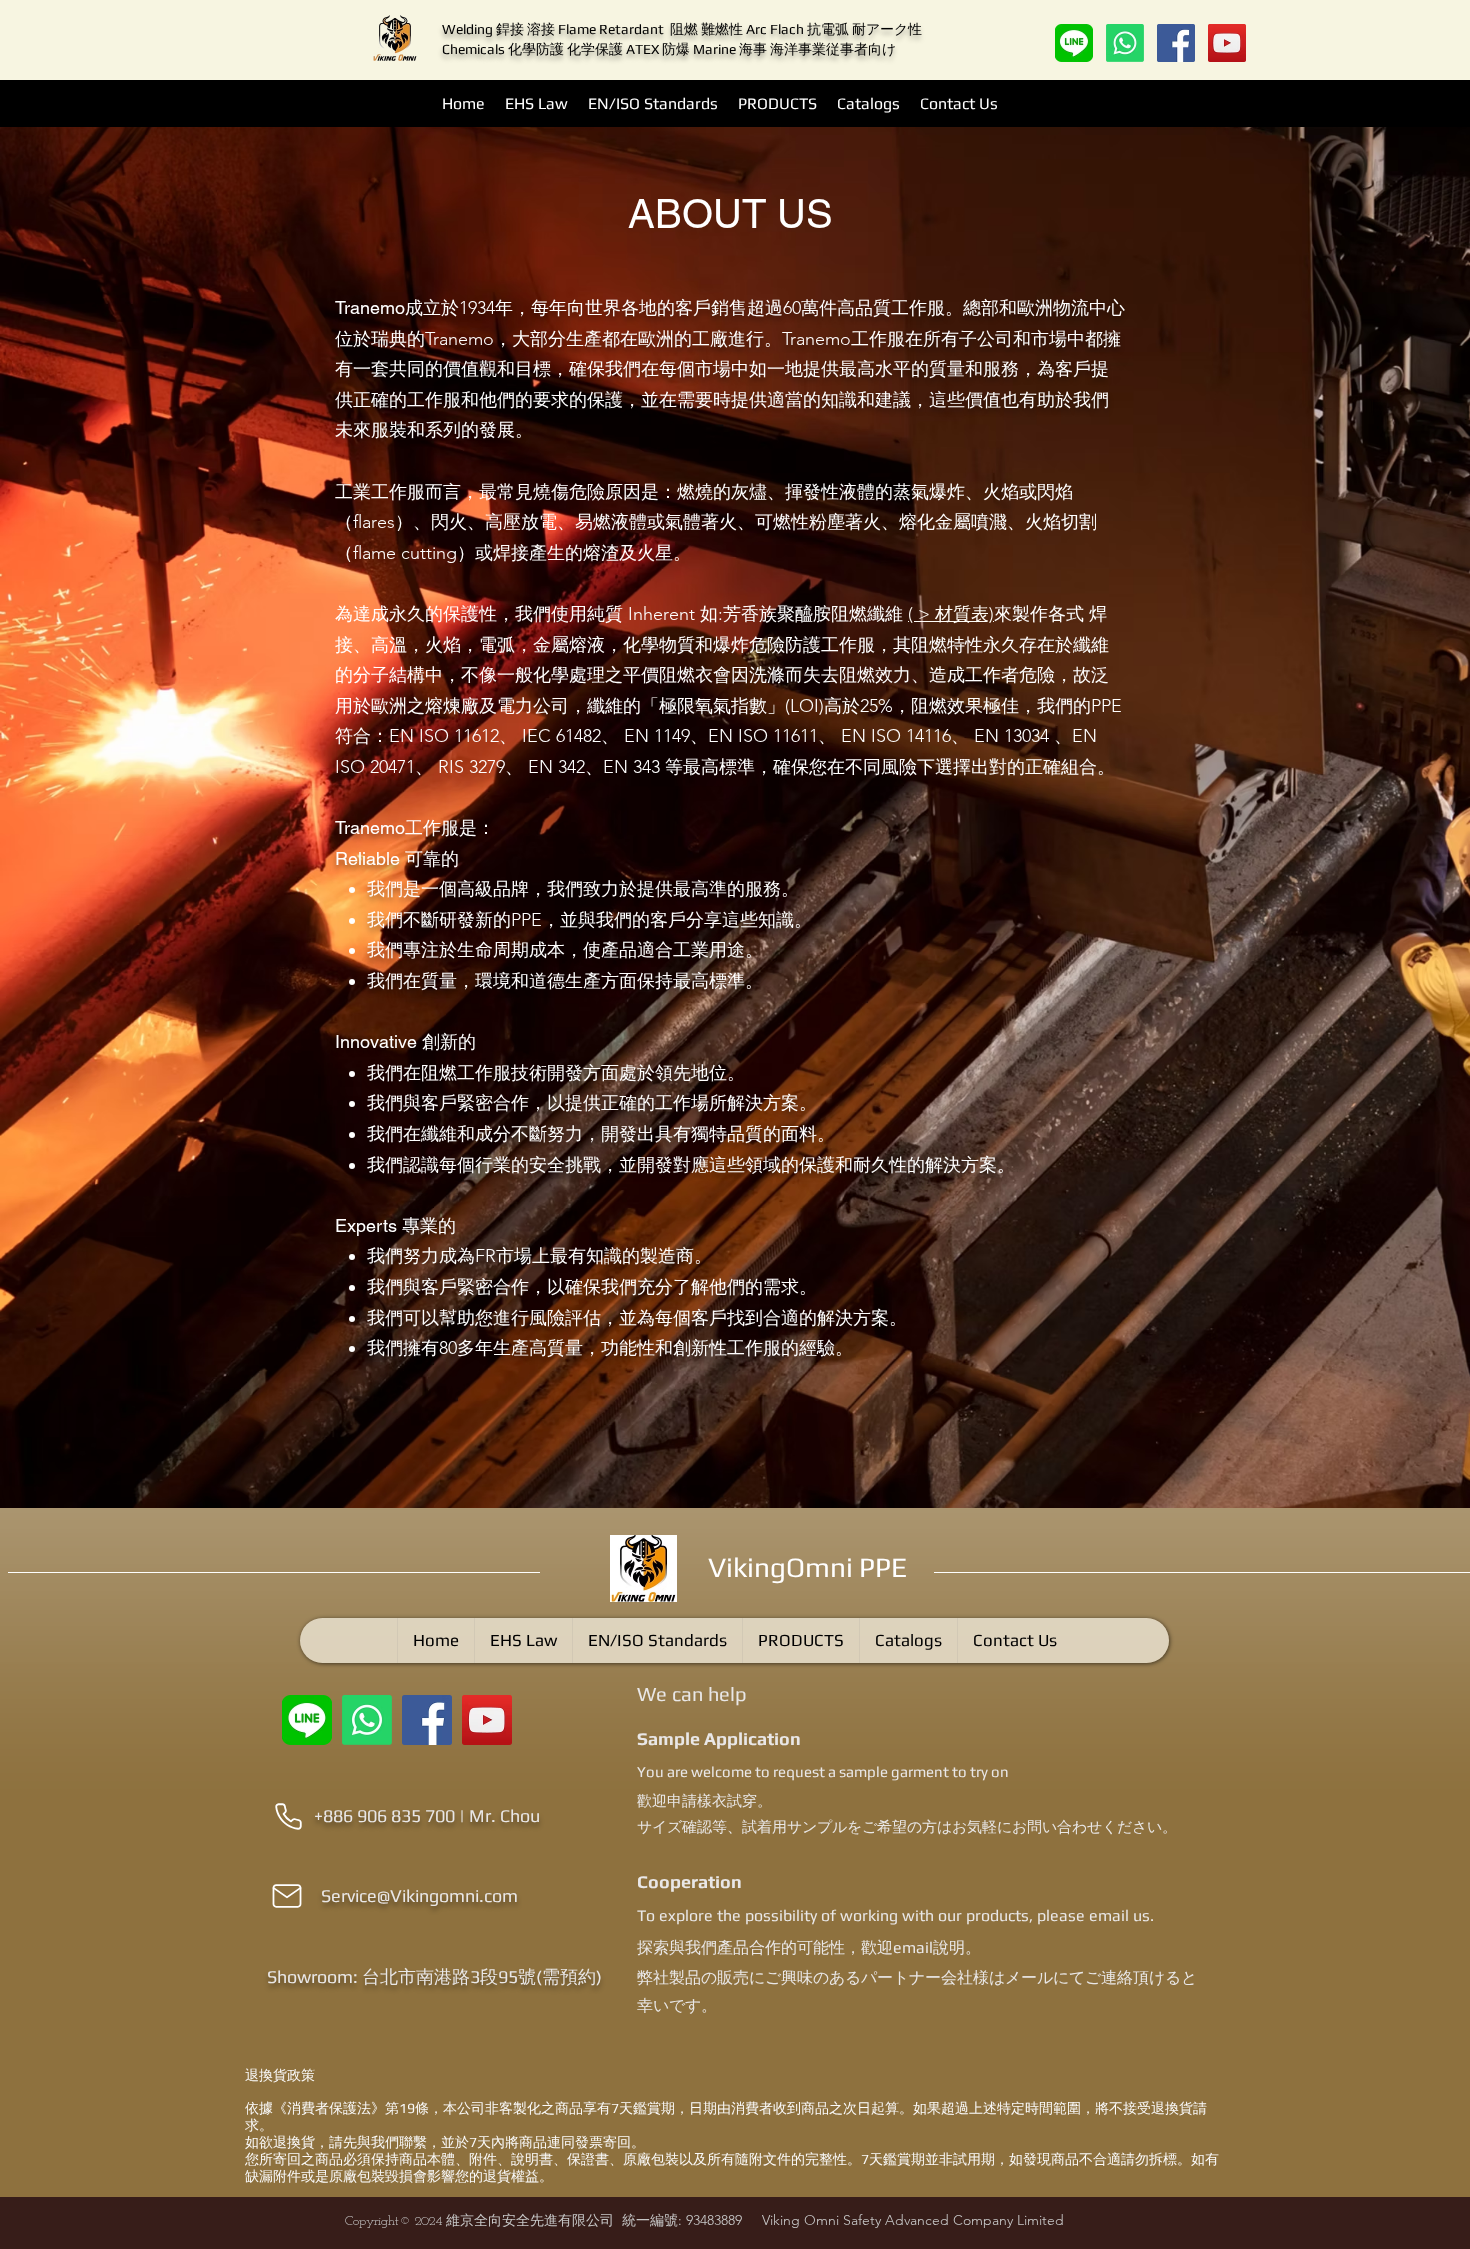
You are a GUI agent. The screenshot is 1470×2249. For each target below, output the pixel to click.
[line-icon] (1074, 43)
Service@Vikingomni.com (419, 1895)
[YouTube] (1227, 43)
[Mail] (287, 1896)
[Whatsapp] (1125, 43)
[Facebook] (1176, 43)
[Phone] (288, 1816)
